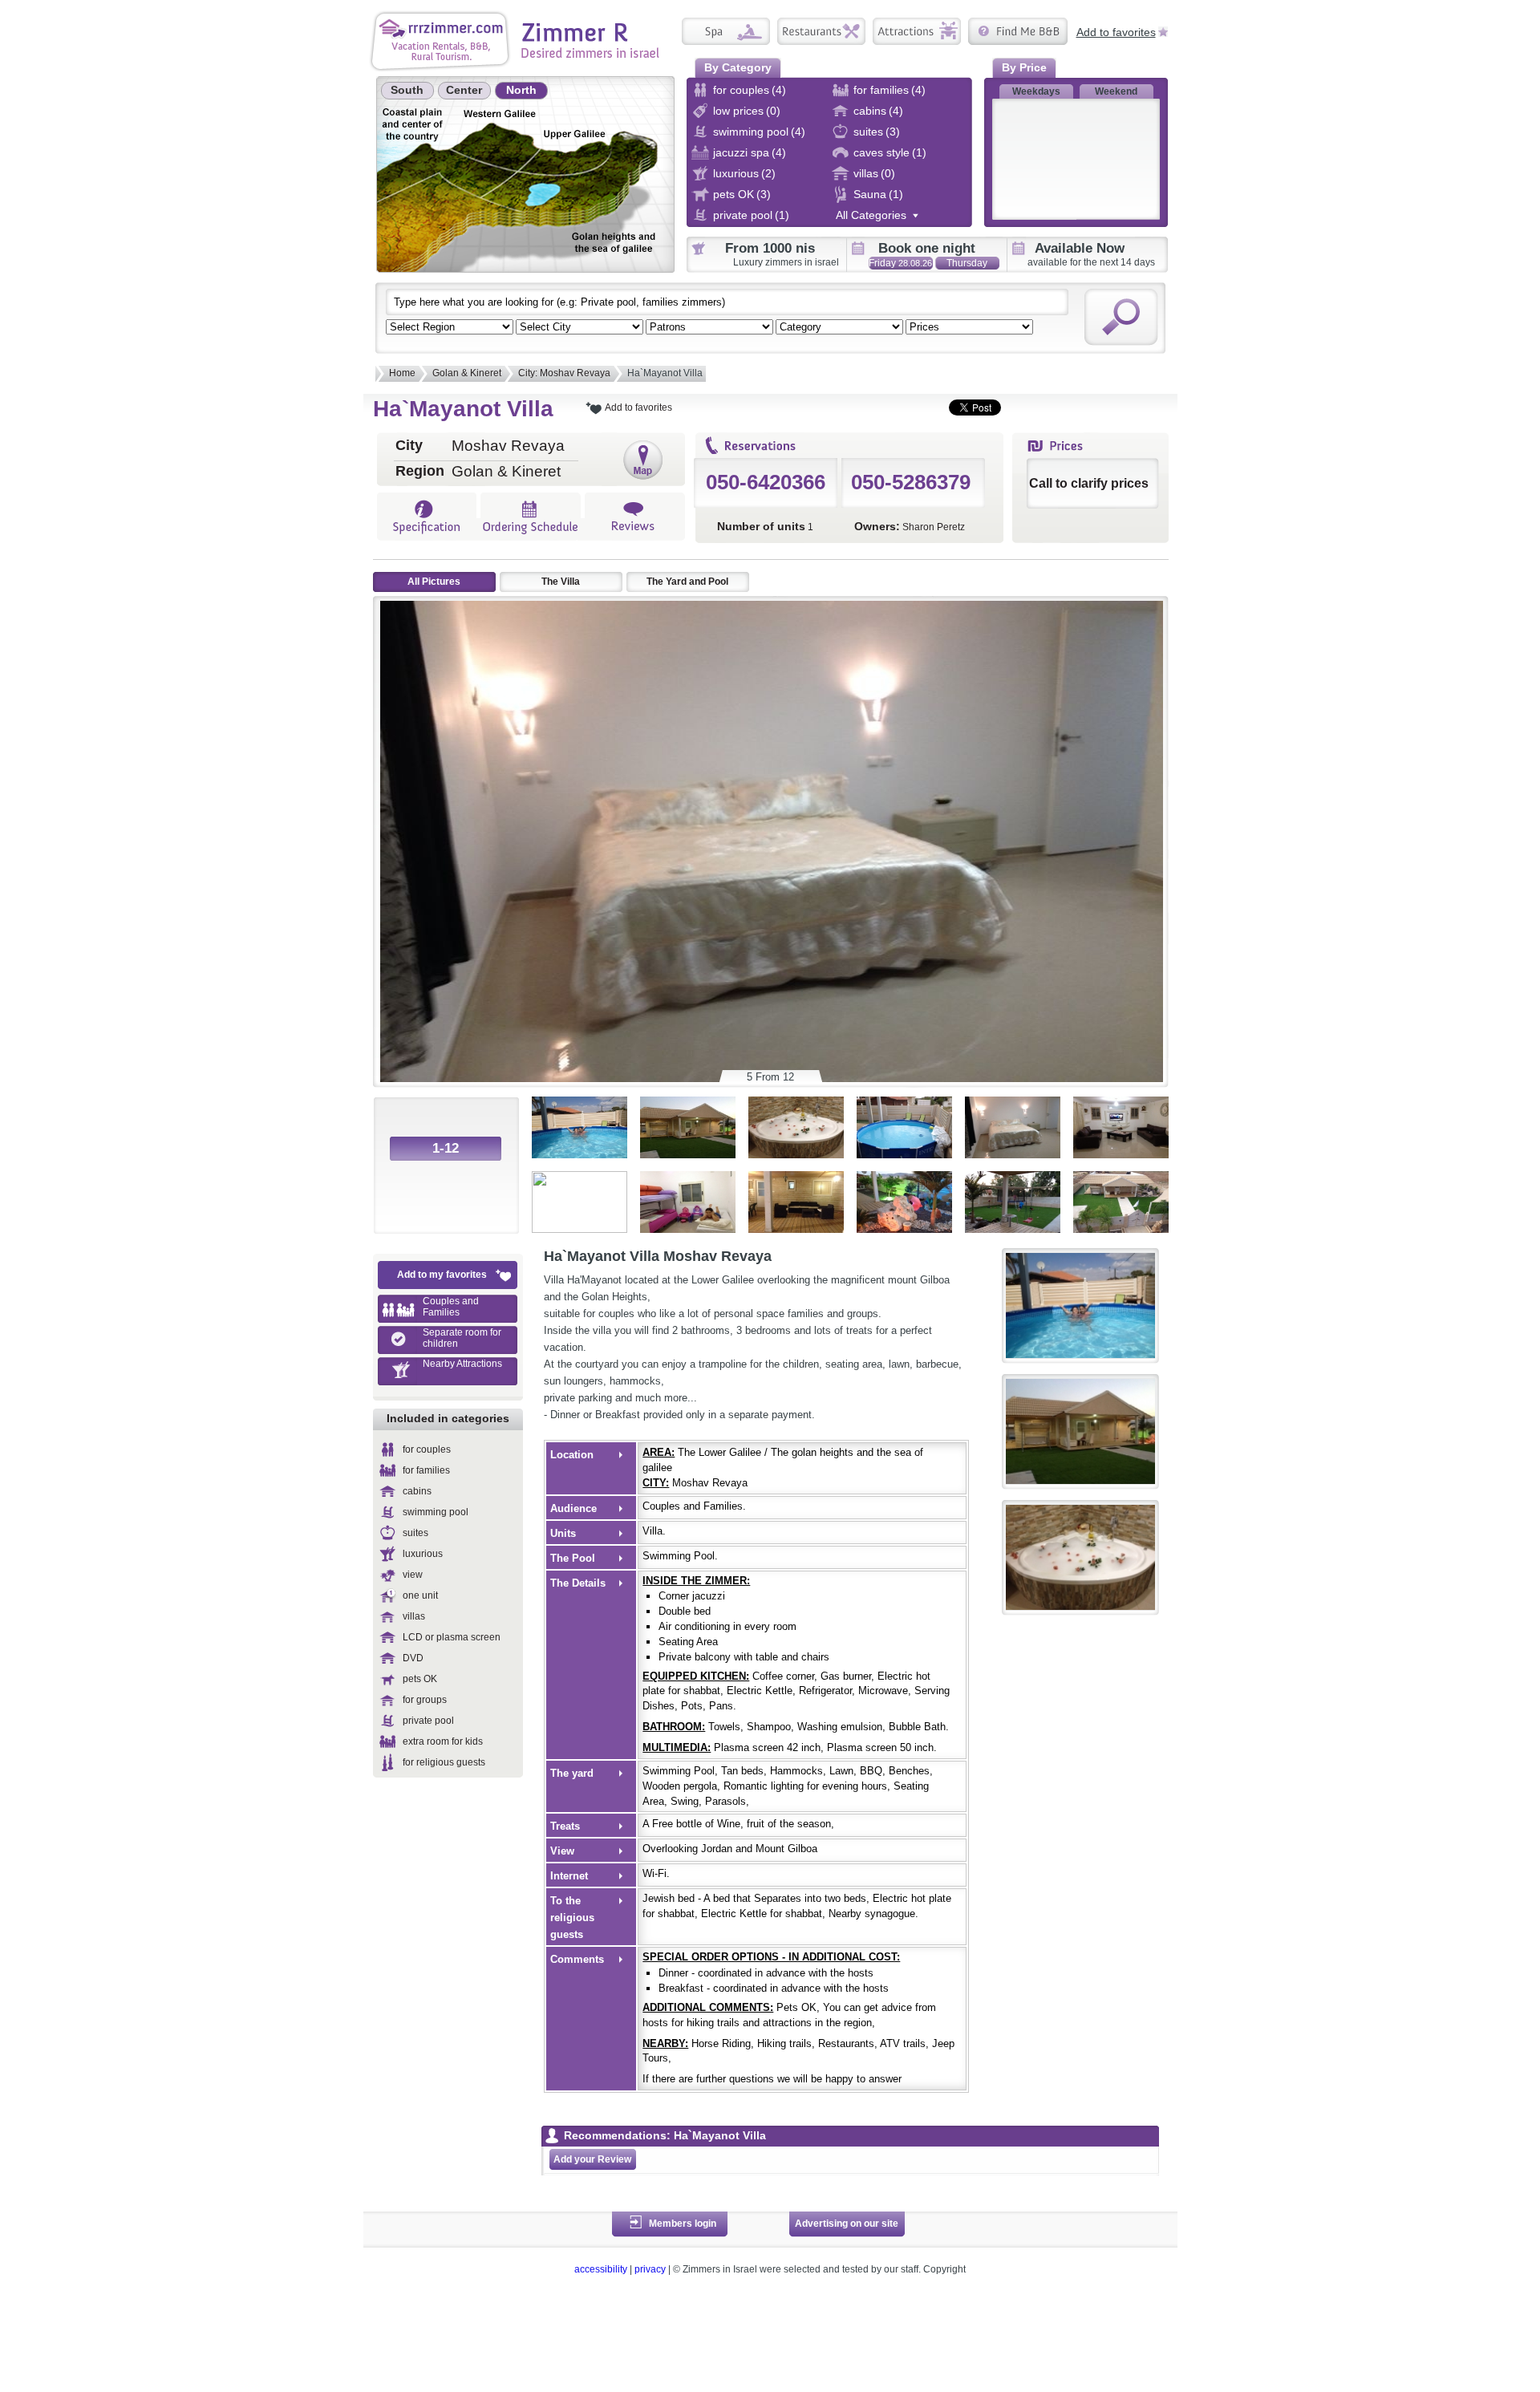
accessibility (601, 2269)
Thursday (967, 264)
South (407, 90)
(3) (893, 132)
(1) (919, 152)
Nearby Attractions (462, 1364)
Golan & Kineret (467, 373)
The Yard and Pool (687, 582)
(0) (773, 111)
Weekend (1116, 91)
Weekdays (1036, 91)
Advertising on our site (847, 2224)
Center (464, 90)
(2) (768, 173)
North (521, 90)
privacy (650, 2269)
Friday (900, 263)
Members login (683, 2224)
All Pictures (434, 582)
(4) (779, 90)
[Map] (643, 460)
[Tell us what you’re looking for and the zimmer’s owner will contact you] (1018, 31)
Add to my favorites (442, 1275)
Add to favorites (1116, 31)
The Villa (561, 582)
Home (402, 373)
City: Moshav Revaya (564, 373)
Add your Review (592, 2159)
